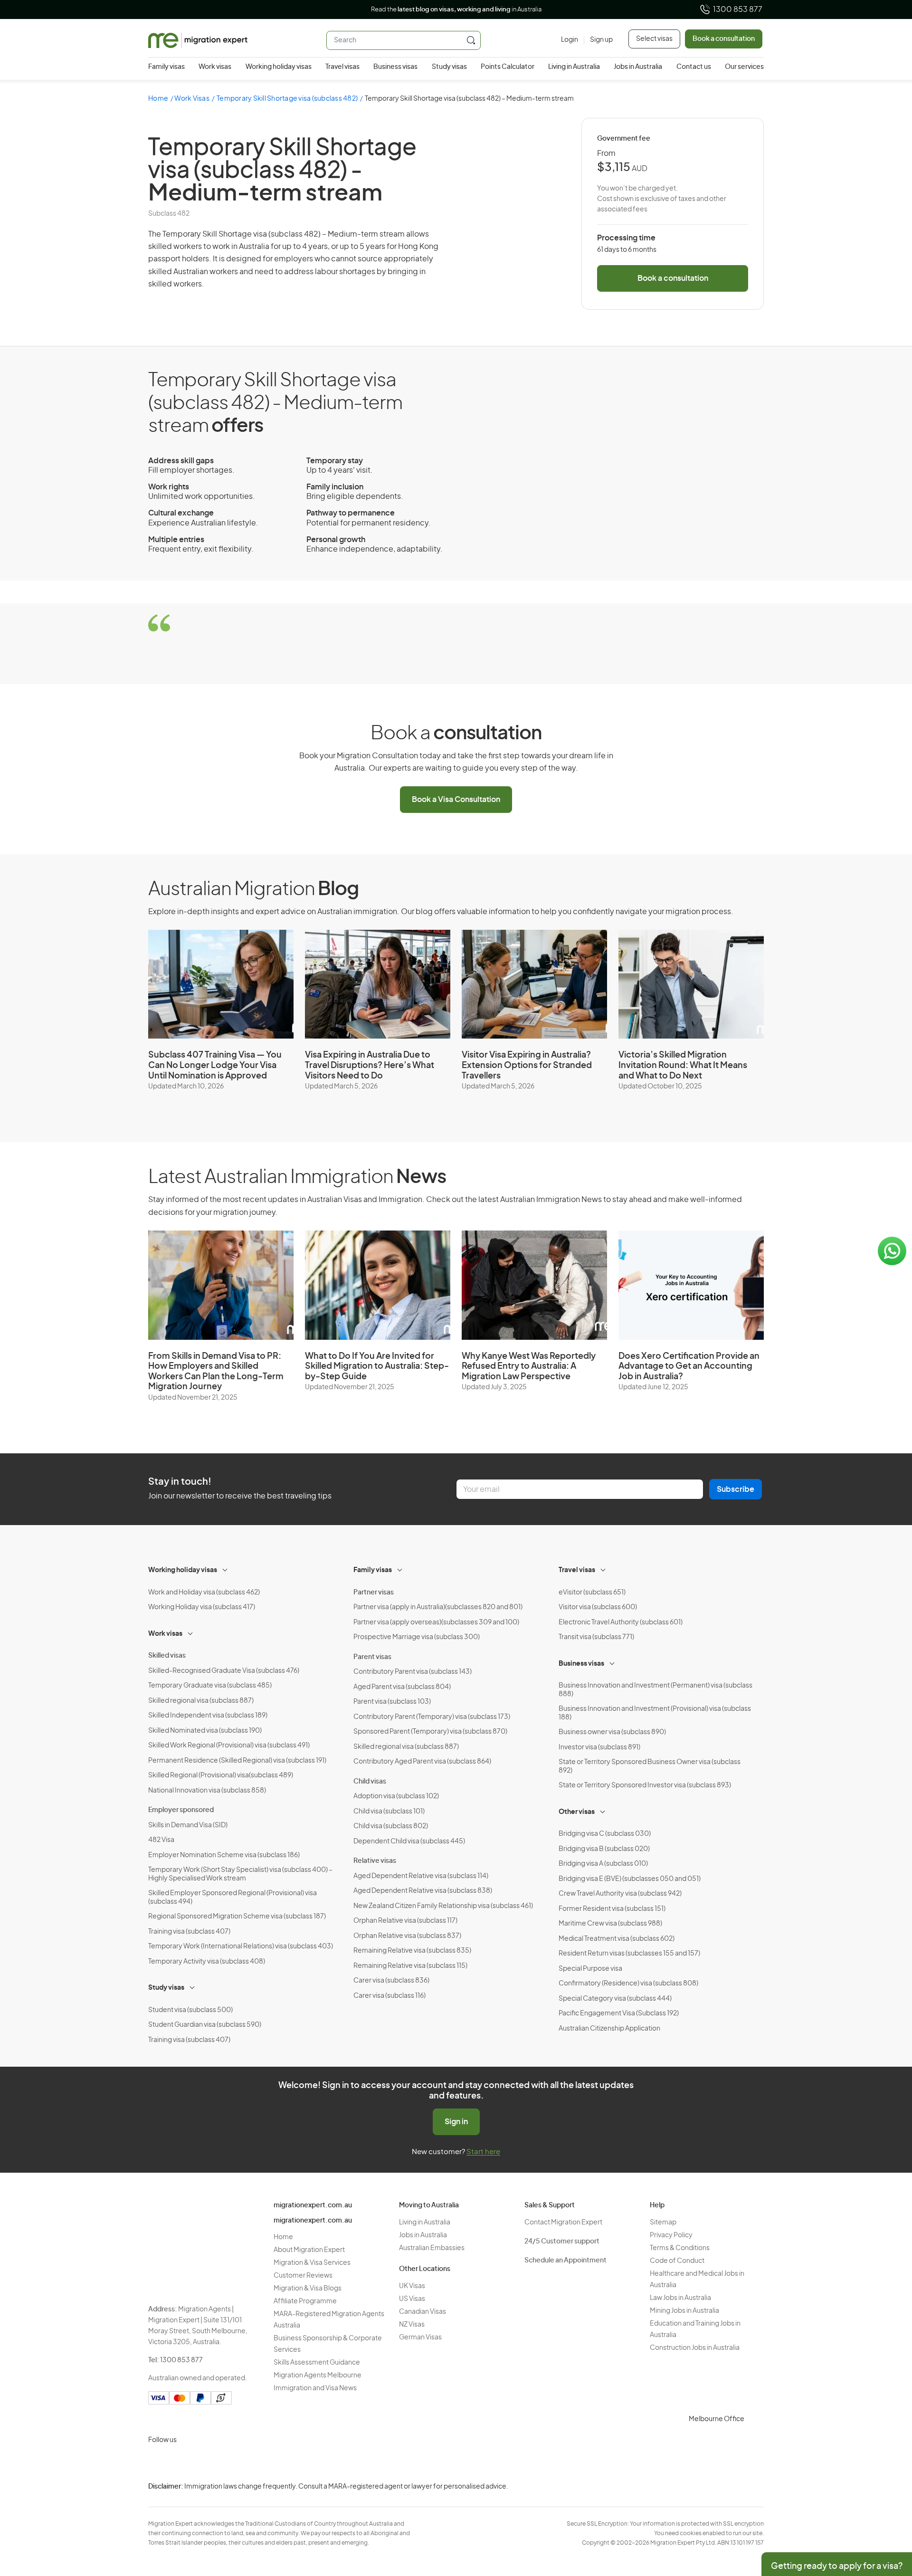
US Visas (412, 2299)
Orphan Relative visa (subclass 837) (407, 1936)
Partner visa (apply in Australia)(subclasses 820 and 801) (438, 1607)
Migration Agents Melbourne (318, 2376)
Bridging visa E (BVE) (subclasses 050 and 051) (630, 1879)
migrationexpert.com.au (313, 2205)
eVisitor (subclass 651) (592, 1593)
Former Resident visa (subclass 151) (612, 1909)
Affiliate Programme (305, 2301)
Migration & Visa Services (312, 2263)
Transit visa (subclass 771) (596, 1637)
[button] (886, 2512)
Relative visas (375, 1861)
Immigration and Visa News (315, 2388)
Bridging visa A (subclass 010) (603, 1864)
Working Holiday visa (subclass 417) (202, 1607)
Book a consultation (724, 39)
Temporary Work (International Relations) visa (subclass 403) (241, 1946)
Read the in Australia (456, 10)
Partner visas (374, 1593)
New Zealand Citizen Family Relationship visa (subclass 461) (443, 1906)
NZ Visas (412, 2325)
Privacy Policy (671, 2235)
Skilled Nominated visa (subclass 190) (205, 1731)
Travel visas (342, 67)
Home (158, 99)
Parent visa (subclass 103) (392, 1702)
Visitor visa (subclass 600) (598, 1607)
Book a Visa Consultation (456, 800)
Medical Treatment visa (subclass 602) (617, 1939)
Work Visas (192, 99)
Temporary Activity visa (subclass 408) (207, 1962)
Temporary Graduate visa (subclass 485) (210, 1686)
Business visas (395, 67)
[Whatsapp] (249, 2462)
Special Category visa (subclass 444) (615, 1999)
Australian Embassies (432, 2248)
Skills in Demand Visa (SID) (188, 1825)
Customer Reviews (303, 2276)
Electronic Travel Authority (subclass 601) (621, 1622)
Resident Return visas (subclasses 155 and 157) (629, 1954)
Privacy (812, 2494)
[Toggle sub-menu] (226, 1569)
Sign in (456, 2122)
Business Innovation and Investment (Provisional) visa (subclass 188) (655, 1713)
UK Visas (412, 2286)
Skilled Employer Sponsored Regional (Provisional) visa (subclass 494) (233, 1898)
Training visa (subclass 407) (189, 1932)
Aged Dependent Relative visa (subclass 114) (421, 1876)
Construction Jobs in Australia (695, 2348)
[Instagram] (158, 2462)
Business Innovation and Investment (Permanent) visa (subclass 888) (655, 1690)
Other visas (577, 1812)
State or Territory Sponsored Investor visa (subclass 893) (645, 1785)
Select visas (654, 39)
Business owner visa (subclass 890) (612, 1732)
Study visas (449, 67)
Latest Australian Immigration (297, 1177)
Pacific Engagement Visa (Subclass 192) (619, 2013)
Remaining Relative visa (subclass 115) (410, 1966)
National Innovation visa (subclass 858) (207, 1791)
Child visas (370, 1782)
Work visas (215, 67)
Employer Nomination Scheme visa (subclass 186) (224, 1855)
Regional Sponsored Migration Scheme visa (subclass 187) (237, 1917)
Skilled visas (167, 1656)
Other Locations (425, 2269)
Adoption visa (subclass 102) (396, 1796)
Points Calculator (508, 67)
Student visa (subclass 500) (190, 2010)
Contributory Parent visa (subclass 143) (413, 1672)
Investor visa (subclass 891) (599, 1747)
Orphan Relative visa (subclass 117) (405, 1921)
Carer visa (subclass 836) (391, 1981)
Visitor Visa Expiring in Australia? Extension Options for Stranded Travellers (527, 1065)
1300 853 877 (738, 10)
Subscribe (736, 1489)
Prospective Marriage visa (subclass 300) (417, 1637)
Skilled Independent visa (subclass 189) (208, 1716)
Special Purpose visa (590, 1969)
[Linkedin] (226, 2462)
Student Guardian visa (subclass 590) (205, 2025)
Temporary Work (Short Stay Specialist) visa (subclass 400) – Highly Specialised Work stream (240, 1874)
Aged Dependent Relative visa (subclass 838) (423, 1891)
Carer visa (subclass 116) (389, 1996)
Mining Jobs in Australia (684, 2311)
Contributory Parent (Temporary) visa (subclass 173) (432, 1717)
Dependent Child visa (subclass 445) (409, 1841)
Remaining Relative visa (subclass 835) (412, 1951)
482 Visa (161, 1840)
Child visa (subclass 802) (391, 1826)
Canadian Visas (423, 2312)
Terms (811, 2513)
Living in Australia (574, 67)
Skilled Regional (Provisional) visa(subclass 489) (221, 1775)
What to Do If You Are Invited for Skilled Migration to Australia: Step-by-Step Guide (377, 1367)
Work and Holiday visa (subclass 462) (204, 1593)
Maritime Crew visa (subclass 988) (610, 1924)
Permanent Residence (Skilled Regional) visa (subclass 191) (237, 1761)
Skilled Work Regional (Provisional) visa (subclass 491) (229, 1746)
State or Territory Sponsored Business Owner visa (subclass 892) (650, 1766)
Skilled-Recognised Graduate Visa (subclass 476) (224, 1671)
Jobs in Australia (638, 67)
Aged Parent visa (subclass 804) (402, 1687)
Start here (483, 2152)
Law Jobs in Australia (680, 2298)
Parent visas (372, 1657)
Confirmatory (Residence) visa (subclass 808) (628, 1984)
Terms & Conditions (680, 2248)
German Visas (420, 2337)
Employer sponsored (181, 1810)
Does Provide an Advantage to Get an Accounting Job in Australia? (689, 1367)
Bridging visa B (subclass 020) (604, 1849)
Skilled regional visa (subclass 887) (201, 1701)
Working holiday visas (279, 67)
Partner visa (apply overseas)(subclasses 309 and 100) (436, 1622)
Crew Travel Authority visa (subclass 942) (620, 1894)
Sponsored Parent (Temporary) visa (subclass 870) (430, 1732)
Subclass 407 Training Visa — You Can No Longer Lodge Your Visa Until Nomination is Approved (215, 1065)
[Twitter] (203, 2462)
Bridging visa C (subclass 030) (605, 1834)
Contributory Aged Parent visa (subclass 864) (422, 1762)
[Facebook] (180, 2462)
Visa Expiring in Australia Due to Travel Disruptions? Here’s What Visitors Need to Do (370, 1065)
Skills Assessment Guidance (317, 2363)
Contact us (694, 67)
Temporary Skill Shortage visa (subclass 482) (287, 99)
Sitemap (663, 2223)
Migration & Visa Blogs (308, 2289)
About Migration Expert (309, 2250)
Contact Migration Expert (563, 2223)
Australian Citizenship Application (609, 2029)
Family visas (166, 67)
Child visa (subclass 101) (389, 1812)
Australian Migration (253, 889)
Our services (744, 67)
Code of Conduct (677, 2261)
